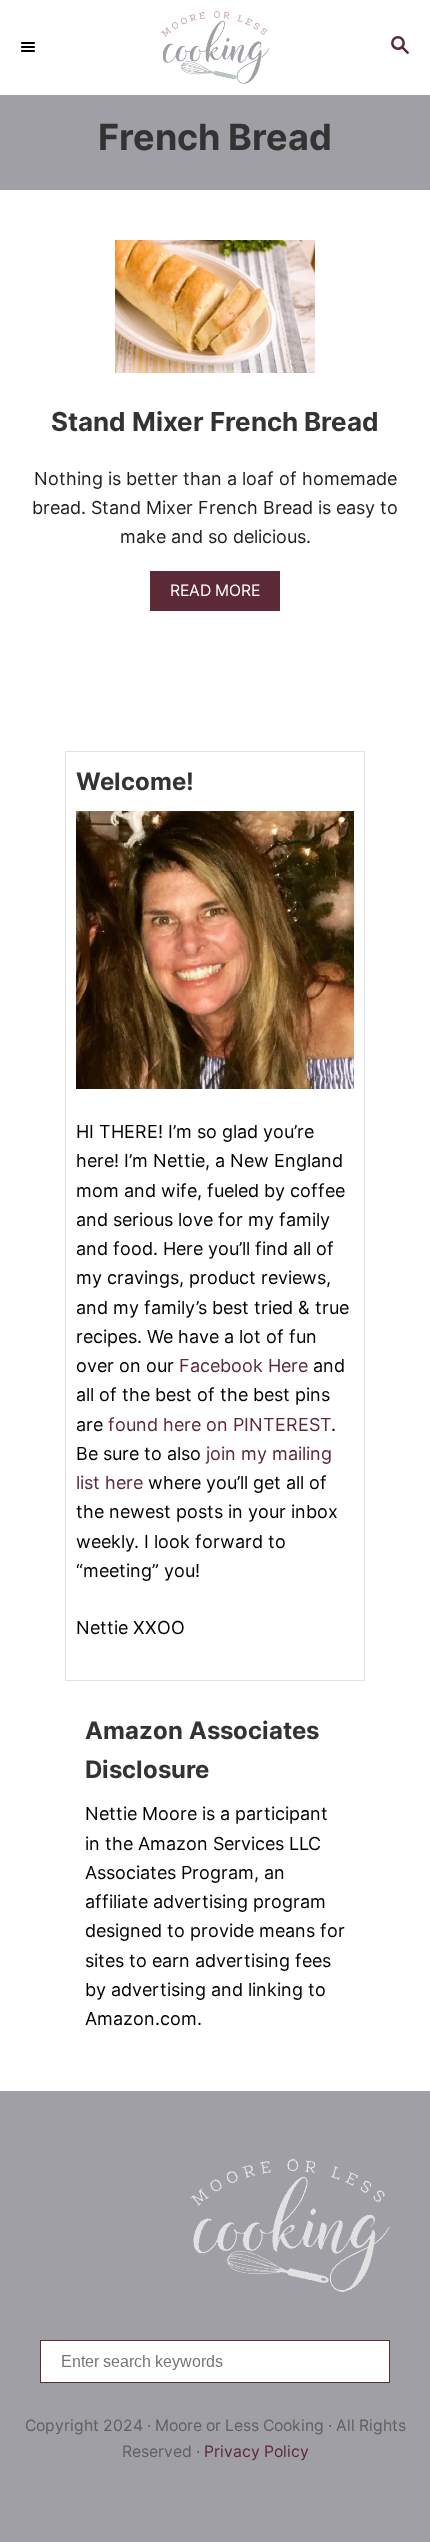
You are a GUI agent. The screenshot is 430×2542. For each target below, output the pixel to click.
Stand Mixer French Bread (215, 421)
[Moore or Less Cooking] (215, 47)
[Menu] (30, 47)
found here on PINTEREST (219, 1424)
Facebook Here (243, 1365)
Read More (221, 595)
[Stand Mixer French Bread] (215, 315)
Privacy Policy (256, 2451)
